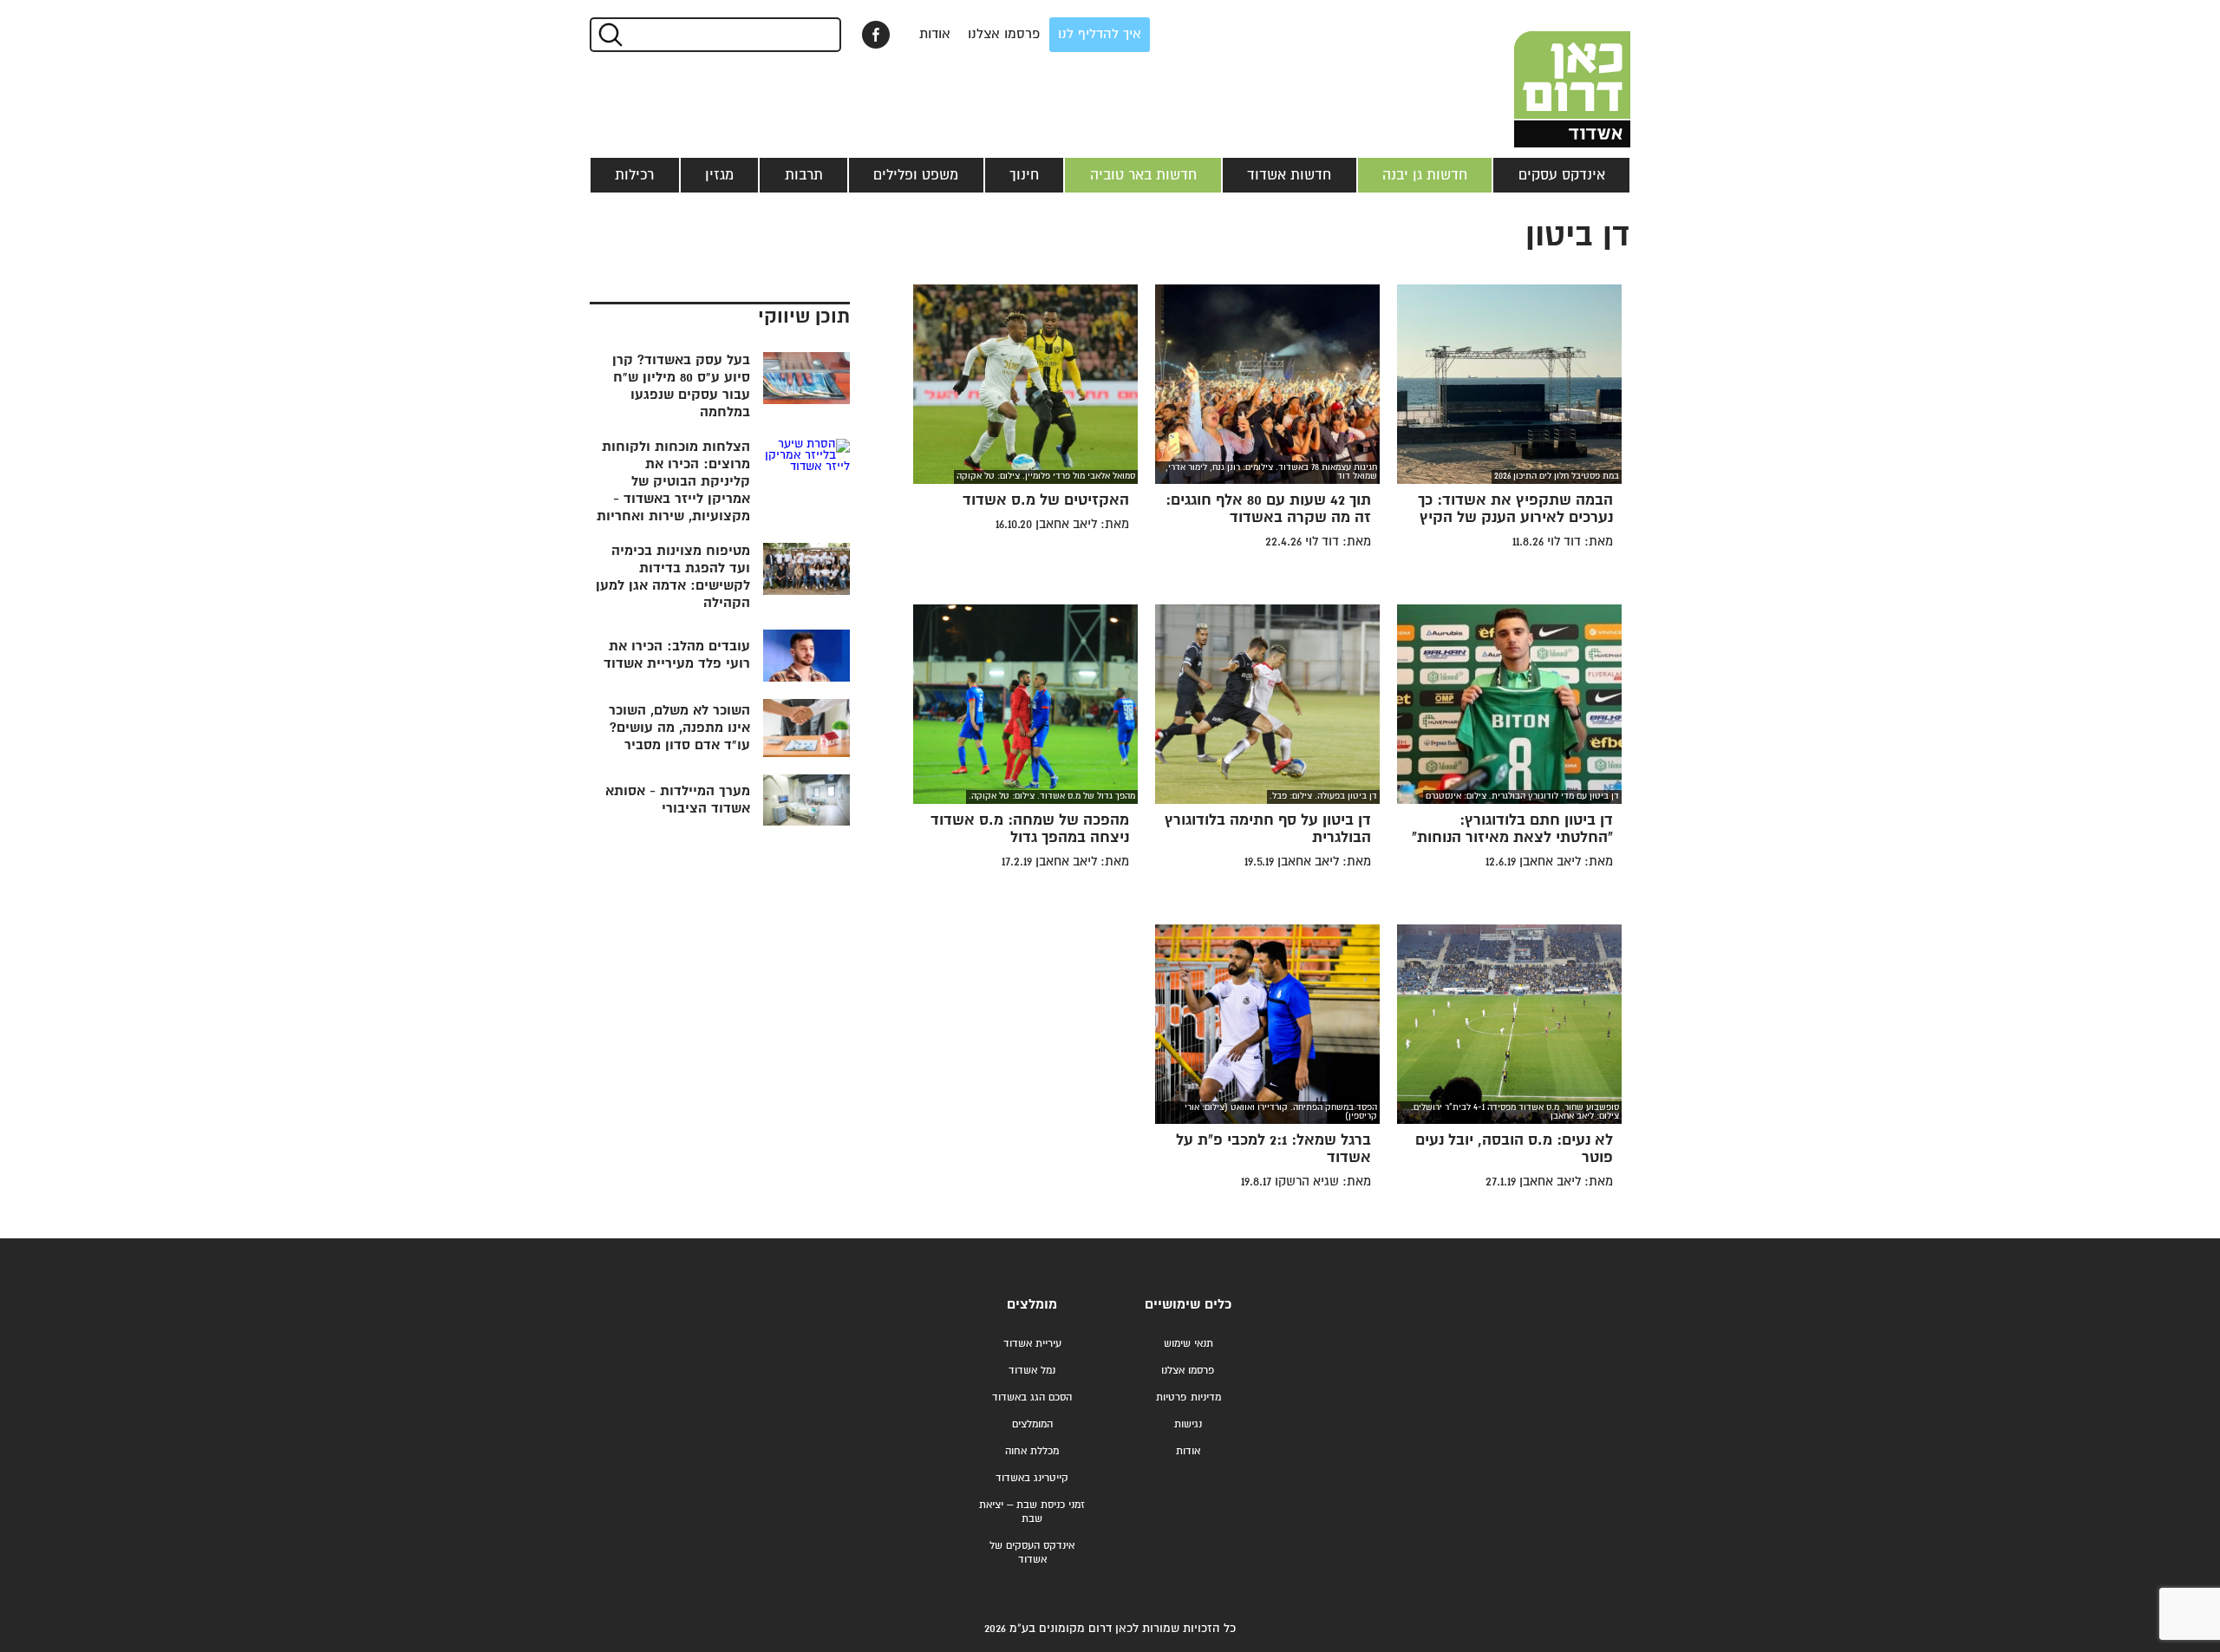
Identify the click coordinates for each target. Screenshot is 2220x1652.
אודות (935, 34)
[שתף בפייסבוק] (876, 35)
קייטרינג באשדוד (1032, 1478)
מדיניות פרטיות (1188, 1397)
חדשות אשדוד (1289, 175)
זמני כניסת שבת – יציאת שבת (1032, 1512)
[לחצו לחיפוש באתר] (609, 35)
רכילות (634, 175)
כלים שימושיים (1188, 1305)
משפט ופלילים (916, 175)
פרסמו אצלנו (1004, 34)
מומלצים (1032, 1305)
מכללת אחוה (1032, 1451)
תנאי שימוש (1188, 1344)
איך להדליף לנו (1100, 34)
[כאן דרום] (1544, 74)
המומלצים (1032, 1424)
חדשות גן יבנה (1425, 175)
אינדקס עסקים (1562, 175)
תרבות (804, 175)
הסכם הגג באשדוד (1032, 1397)
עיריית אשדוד (1032, 1344)
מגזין (719, 175)
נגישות (1188, 1424)
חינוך (1024, 175)
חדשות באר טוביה (1143, 175)
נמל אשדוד (1032, 1371)
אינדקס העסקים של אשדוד (1032, 1553)
